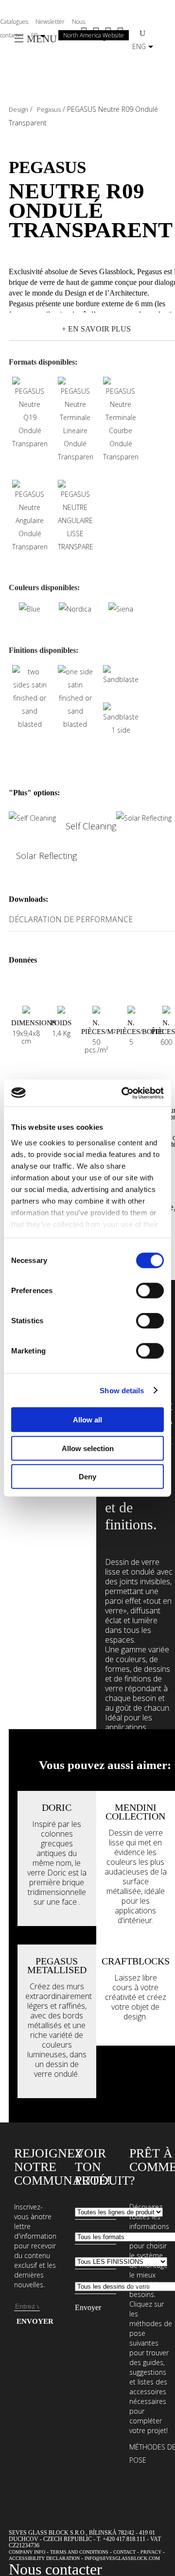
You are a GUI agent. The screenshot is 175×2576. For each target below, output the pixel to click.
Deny (87, 1477)
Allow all (87, 1420)
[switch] (150, 1291)
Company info (27, 2552)
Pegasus (49, 109)
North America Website (94, 35)
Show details (122, 1390)
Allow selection (88, 1448)
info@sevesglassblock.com (122, 2558)
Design (18, 109)
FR (35, 35)
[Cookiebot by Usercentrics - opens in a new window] (123, 1093)
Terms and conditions (79, 2552)
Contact (124, 2552)
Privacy (151, 2552)
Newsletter (50, 22)
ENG (139, 46)
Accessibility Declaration (44, 2558)
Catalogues (14, 22)
